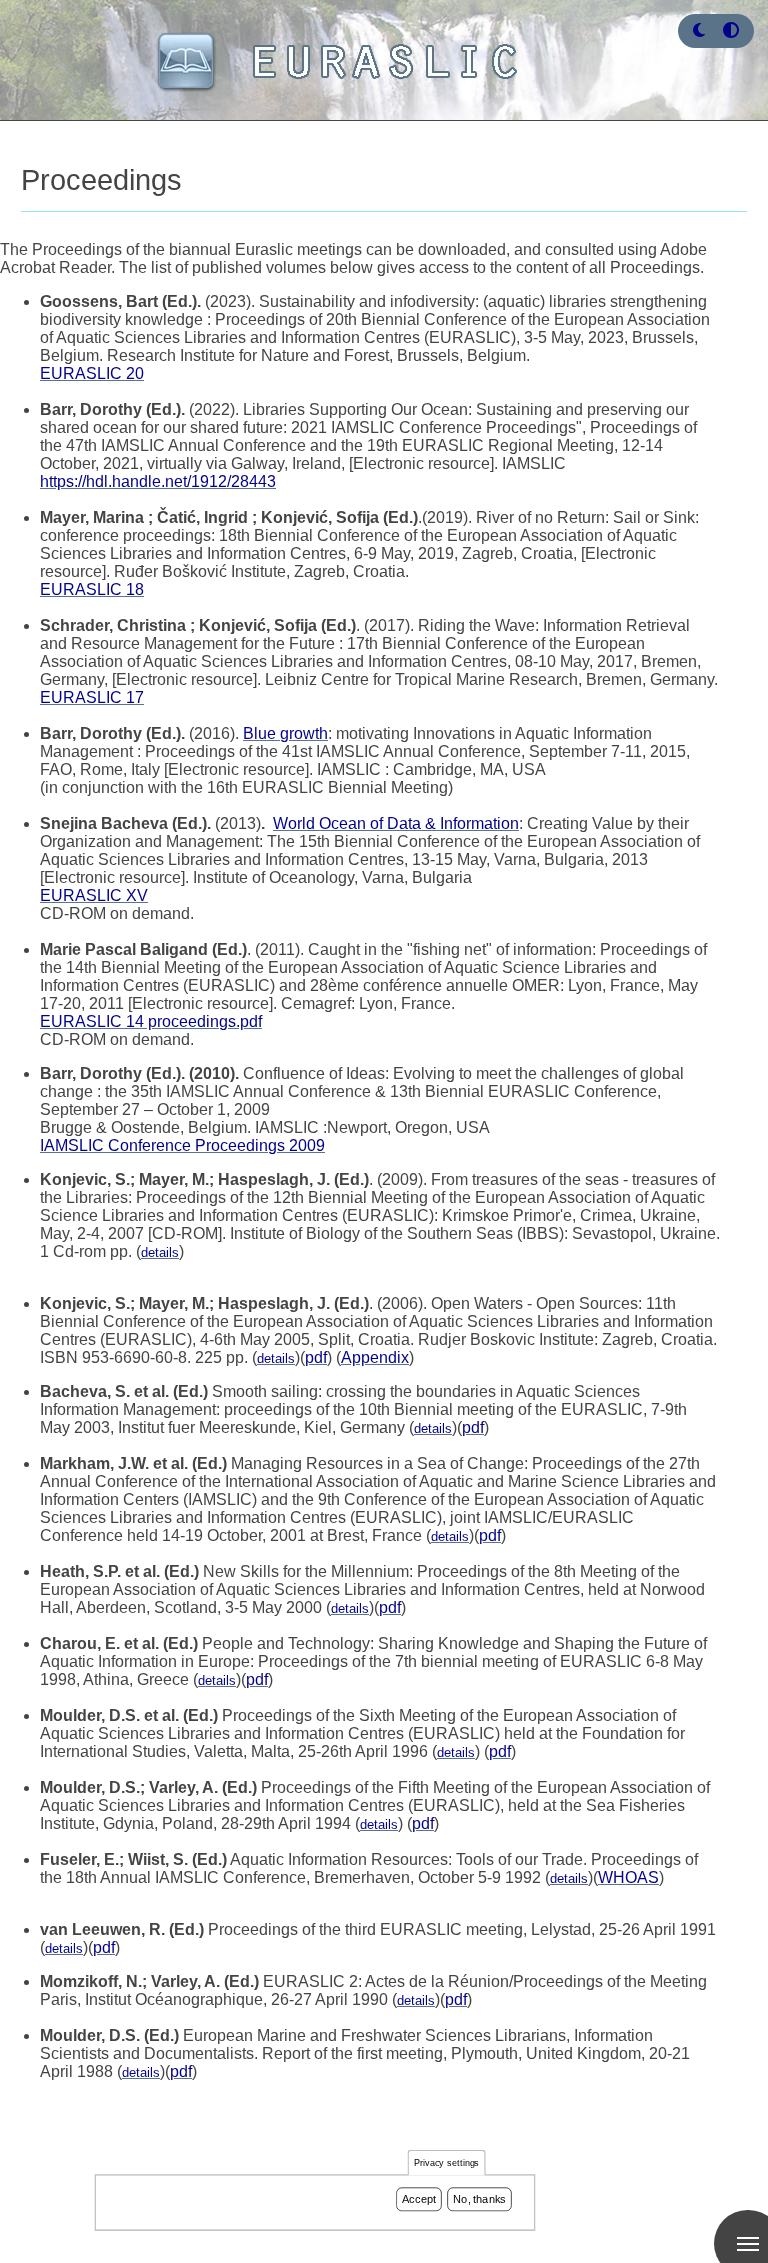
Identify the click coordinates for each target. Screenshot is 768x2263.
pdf (316, 1357)
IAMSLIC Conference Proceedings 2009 (182, 1145)
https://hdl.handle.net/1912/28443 (158, 481)
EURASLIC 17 (92, 697)
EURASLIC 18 (92, 589)
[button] (699, 30)
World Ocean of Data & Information (396, 823)
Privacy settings (447, 2163)
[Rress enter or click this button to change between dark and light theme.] (701, 30)
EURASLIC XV (94, 895)
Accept (419, 2199)
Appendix (375, 1357)
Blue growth (285, 733)
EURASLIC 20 (92, 373)
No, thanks (479, 2199)
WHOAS (628, 1877)
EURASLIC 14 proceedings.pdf (151, 1021)
